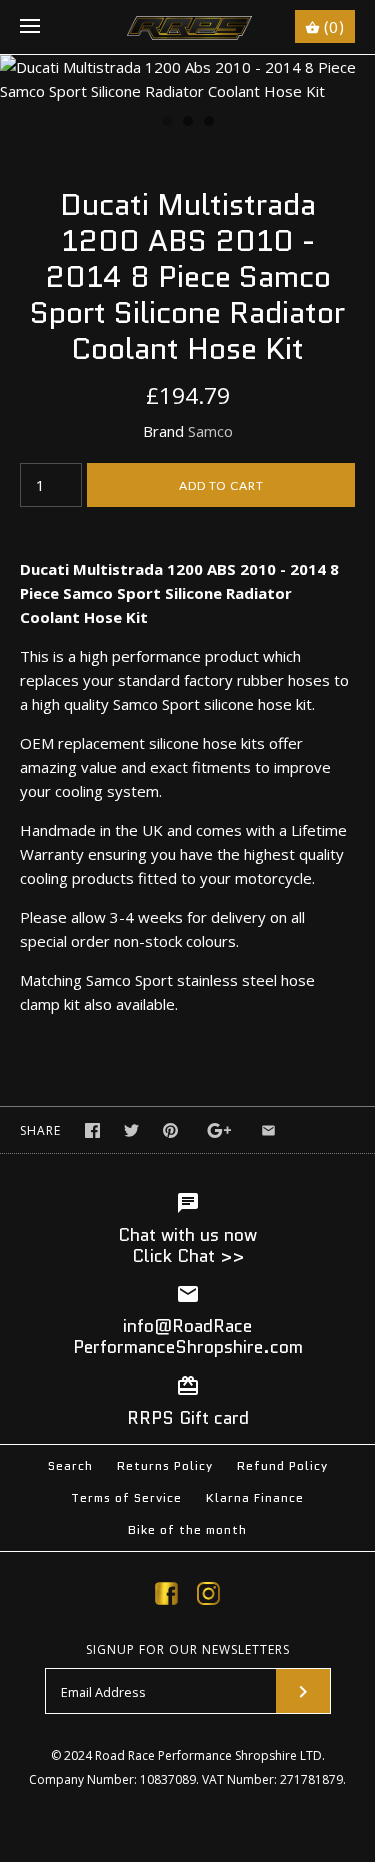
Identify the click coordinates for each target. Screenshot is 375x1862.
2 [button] (187, 123)
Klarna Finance (255, 1497)
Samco (210, 431)
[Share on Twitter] (131, 1130)
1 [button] (166, 123)
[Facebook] (166, 1597)
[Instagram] (208, 1597)
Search (70, 1465)
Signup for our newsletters (188, 1650)
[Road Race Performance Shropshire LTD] (187, 27)
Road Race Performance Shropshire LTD (208, 1755)
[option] (187, 79)
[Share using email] (268, 1130)
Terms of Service (126, 1497)
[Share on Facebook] (92, 1130)
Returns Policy (165, 1465)
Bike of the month (187, 1529)
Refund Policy (282, 1465)
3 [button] (208, 123)
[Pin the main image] (170, 1130)
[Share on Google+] (219, 1130)
